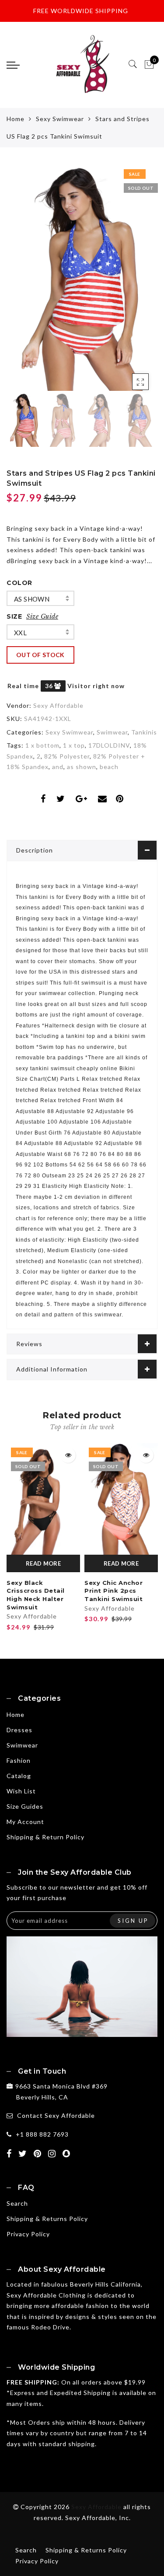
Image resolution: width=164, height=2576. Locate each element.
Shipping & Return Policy (45, 1837)
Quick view (68, 1455)
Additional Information (52, 1369)
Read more (43, 1563)
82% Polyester (67, 756)
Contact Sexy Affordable (56, 2115)
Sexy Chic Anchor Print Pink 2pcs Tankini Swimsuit (113, 1591)
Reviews (29, 1344)
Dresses (19, 1730)
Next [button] (130, 283)
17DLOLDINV (109, 745)
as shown (32, 599)
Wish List (21, 1791)
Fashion (19, 1760)
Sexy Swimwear (60, 119)
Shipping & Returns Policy (47, 2219)
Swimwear (112, 732)
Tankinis (144, 732)
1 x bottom (42, 745)
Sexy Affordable (58, 705)
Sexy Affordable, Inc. (98, 2518)
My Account (25, 1822)
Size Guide (42, 616)
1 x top (74, 745)
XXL (20, 633)
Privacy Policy (28, 2234)
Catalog (19, 1776)
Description (35, 850)
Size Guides (25, 1806)
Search (17, 2203)
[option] (82, 278)
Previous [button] (23, 283)
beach (109, 767)
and (58, 767)
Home (16, 119)
